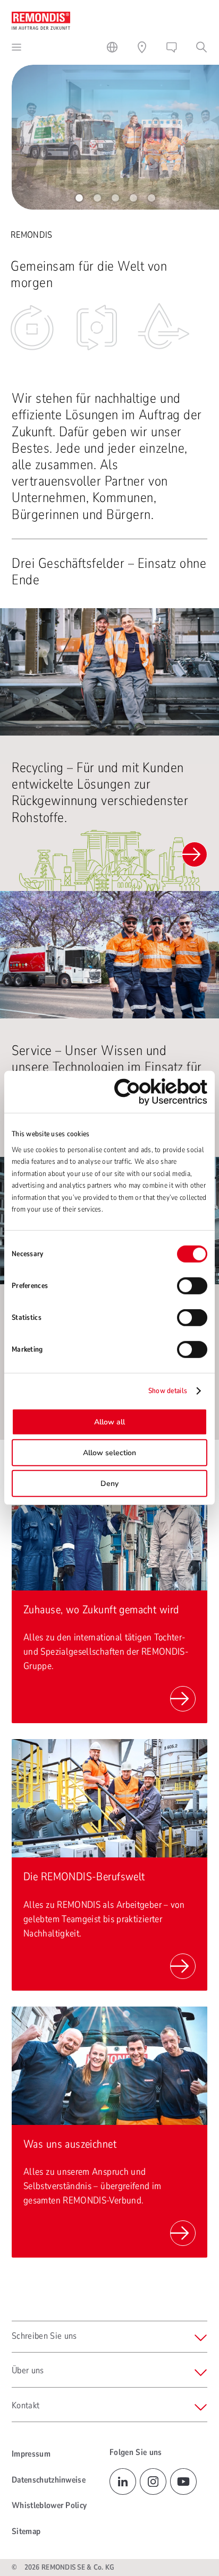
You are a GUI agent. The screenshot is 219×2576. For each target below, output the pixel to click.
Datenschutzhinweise (49, 2480)
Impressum (31, 2454)
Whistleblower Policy (49, 2505)
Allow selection (109, 1453)
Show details (168, 1391)
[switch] (192, 1286)
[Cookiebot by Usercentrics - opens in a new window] (161, 1092)
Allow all (109, 1422)
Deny (109, 1484)
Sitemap (26, 2531)
